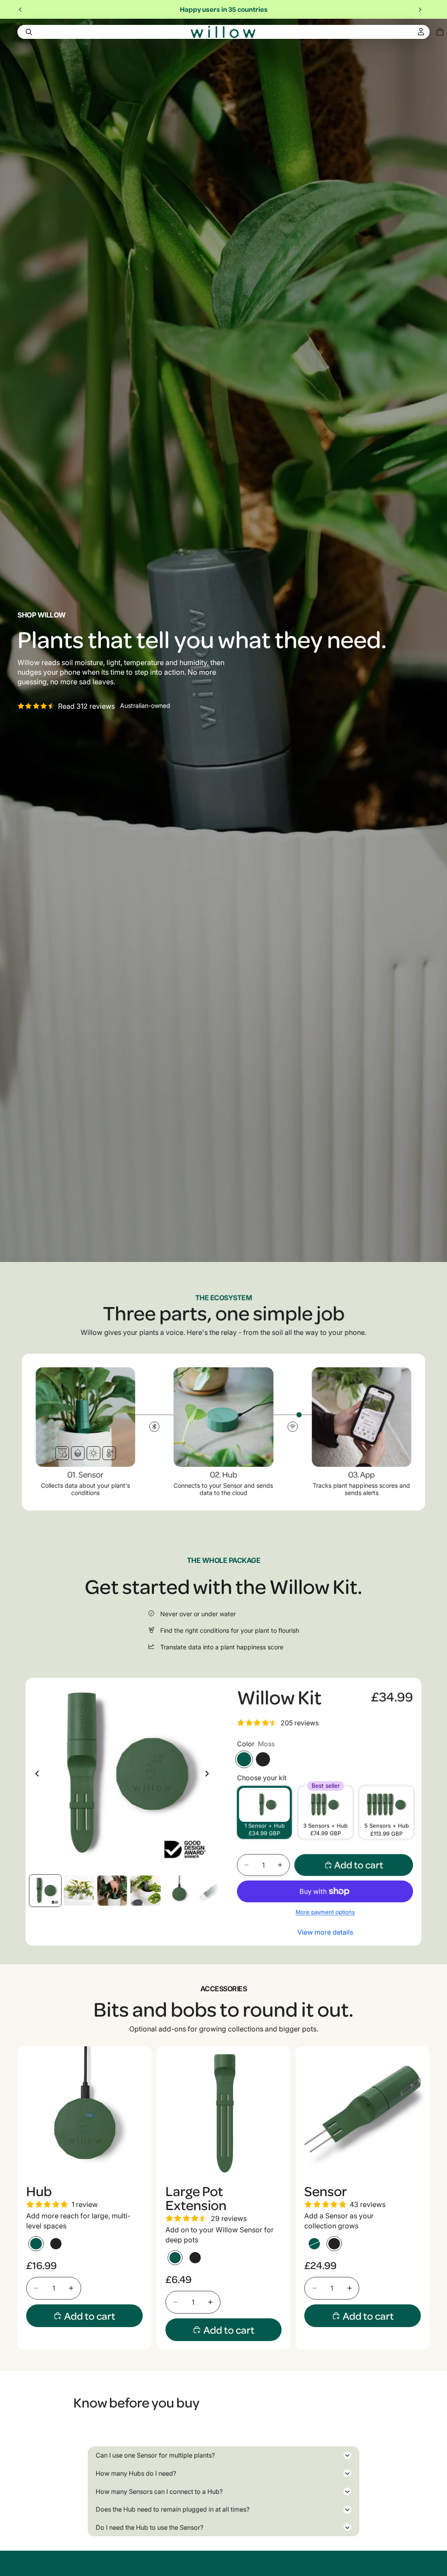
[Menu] (11, 32)
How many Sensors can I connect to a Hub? (159, 2492)
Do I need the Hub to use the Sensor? (150, 2528)
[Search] (29, 32)
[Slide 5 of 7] (179, 1891)
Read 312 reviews (86, 706)
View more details (325, 1932)
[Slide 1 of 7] (45, 1891)
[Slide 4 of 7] (146, 1891)
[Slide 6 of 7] (212, 1891)
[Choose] (138, 2167)
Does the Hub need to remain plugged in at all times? (172, 2510)
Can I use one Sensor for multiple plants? (155, 2455)
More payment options (325, 1912)
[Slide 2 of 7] (79, 1891)
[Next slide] (420, 10)
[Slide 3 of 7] (112, 1891)
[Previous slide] (21, 10)
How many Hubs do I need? (136, 2473)
